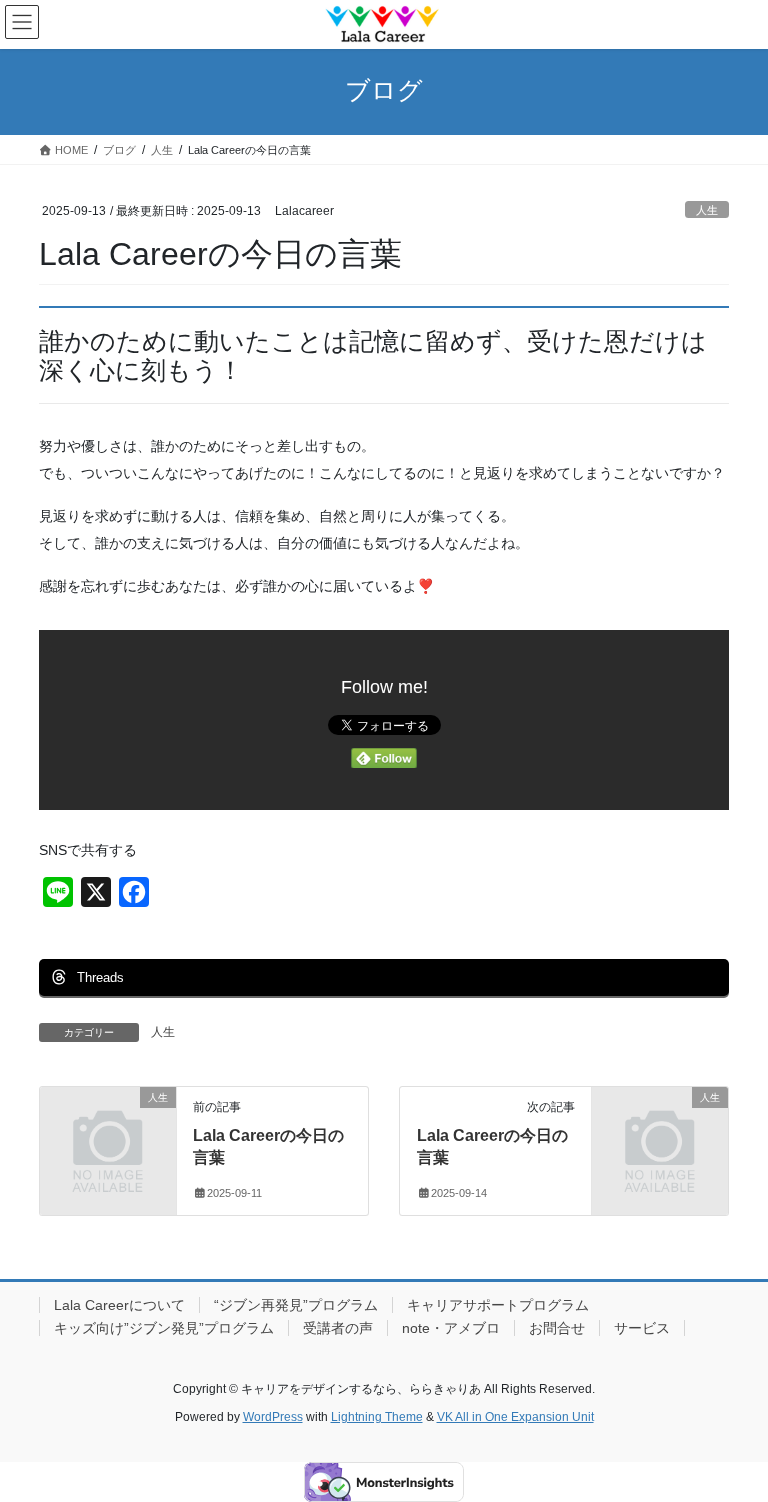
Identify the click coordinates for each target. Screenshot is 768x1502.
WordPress (273, 1417)
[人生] (108, 1127)
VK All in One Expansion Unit (515, 1417)
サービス (642, 1328)
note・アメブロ (451, 1328)
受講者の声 (338, 1328)
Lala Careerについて (119, 1305)
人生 (707, 210)
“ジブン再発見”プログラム (296, 1305)
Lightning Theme (377, 1417)
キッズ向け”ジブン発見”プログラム (164, 1328)
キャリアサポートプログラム (498, 1305)
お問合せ (557, 1328)
